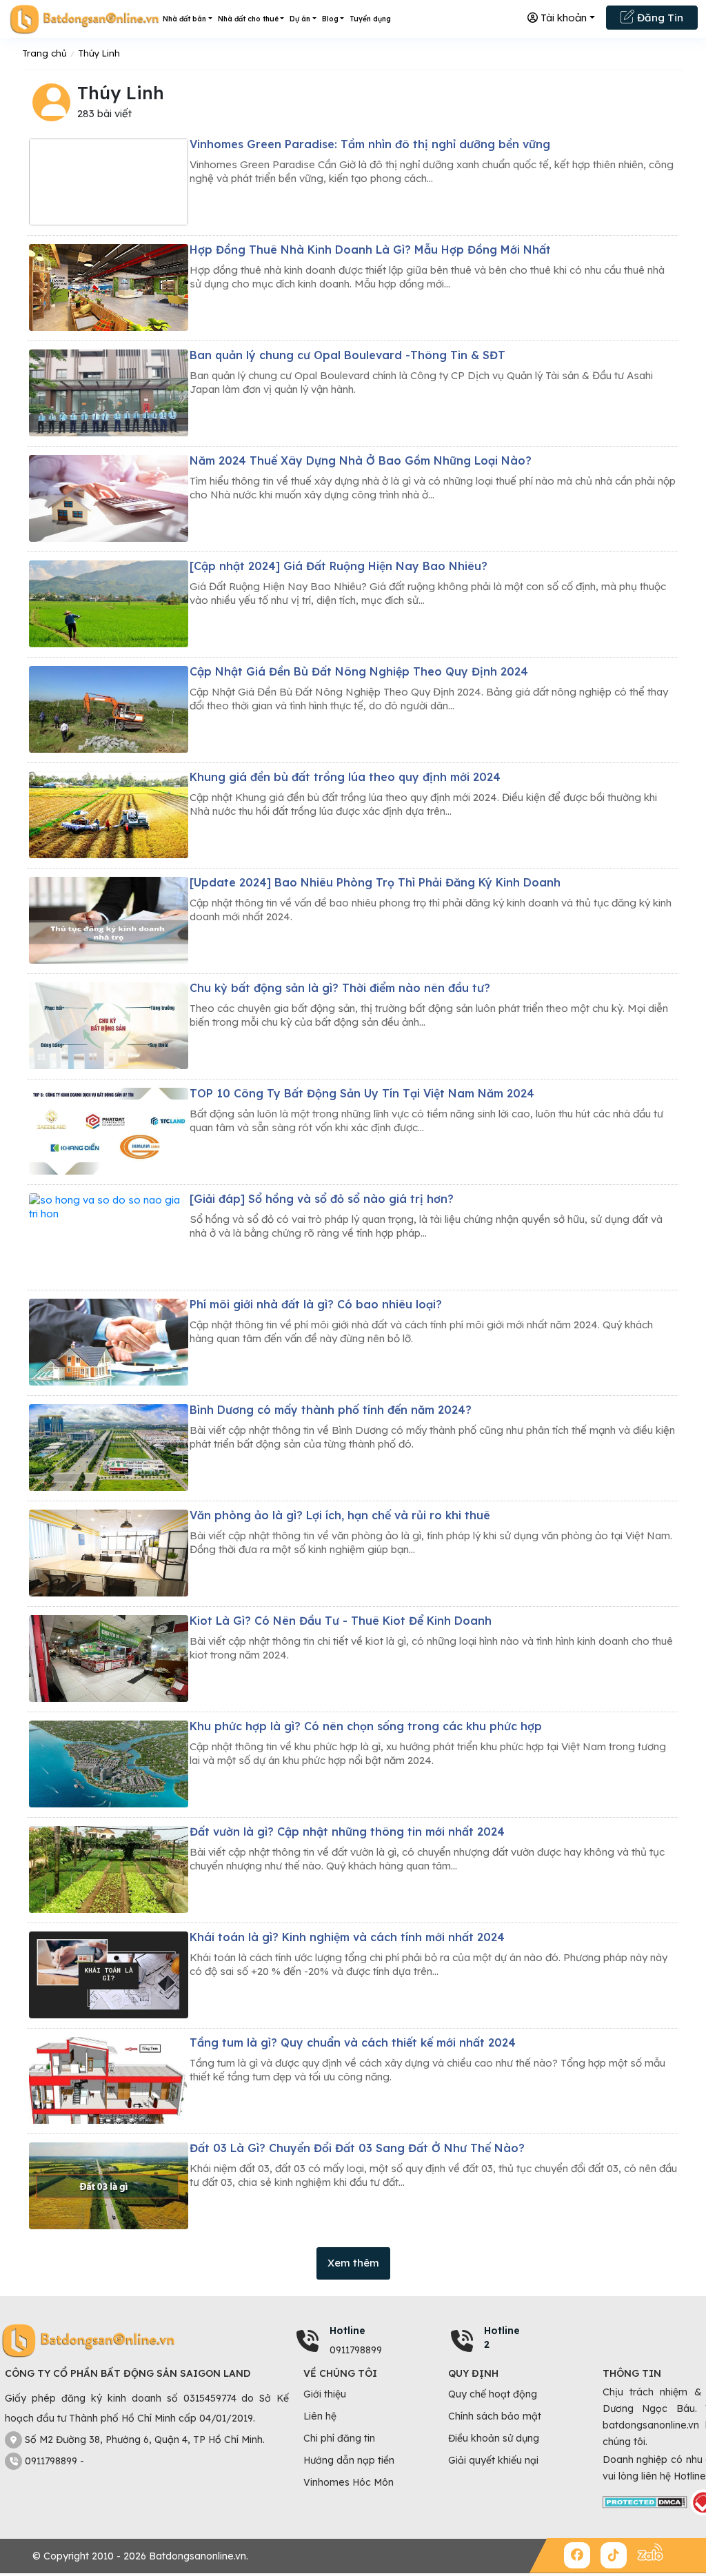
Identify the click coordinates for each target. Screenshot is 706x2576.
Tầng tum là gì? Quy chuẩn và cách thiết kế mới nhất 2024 (353, 2042)
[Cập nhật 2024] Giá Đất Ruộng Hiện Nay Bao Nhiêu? (339, 566)
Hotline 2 (502, 2337)
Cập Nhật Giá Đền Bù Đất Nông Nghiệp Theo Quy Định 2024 (359, 671)
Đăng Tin (659, 18)
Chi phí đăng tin (339, 2438)
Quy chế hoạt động (493, 2394)
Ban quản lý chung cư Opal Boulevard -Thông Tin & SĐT (347, 355)
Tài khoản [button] (562, 18)
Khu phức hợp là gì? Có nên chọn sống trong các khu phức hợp (366, 1726)
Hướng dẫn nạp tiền (349, 2460)
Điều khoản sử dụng (494, 2438)
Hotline (347, 2331)
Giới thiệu (325, 2394)
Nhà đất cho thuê (248, 19)
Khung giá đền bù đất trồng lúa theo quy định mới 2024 (345, 777)
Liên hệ (320, 2416)
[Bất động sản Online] (84, 19)
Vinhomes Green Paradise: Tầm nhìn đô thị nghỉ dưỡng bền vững (370, 144)
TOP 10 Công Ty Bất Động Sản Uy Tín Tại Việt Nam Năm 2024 (362, 1093)
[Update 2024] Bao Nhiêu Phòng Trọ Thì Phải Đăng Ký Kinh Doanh (375, 882)
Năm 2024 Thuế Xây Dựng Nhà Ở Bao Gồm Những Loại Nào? (361, 460)
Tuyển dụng (370, 19)
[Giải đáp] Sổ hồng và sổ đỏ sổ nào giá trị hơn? (322, 1199)
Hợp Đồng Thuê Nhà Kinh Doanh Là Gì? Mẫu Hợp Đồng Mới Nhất (370, 250)
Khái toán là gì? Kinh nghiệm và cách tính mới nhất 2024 (347, 1937)
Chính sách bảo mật (495, 2416)
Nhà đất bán (184, 19)
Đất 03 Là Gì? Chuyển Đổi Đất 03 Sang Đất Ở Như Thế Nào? (357, 2148)
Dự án (300, 19)
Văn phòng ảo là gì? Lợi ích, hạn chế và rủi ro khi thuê (340, 1515)
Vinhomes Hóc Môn (349, 2482)
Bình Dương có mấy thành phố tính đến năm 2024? (331, 1410)
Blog (330, 19)
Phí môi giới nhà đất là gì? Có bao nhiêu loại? (316, 1304)
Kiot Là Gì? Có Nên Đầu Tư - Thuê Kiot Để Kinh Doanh (341, 1621)
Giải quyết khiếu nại (493, 2460)
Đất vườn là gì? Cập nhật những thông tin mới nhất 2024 (347, 1832)
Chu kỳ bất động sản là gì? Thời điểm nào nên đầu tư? (340, 988)
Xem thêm (353, 2263)
